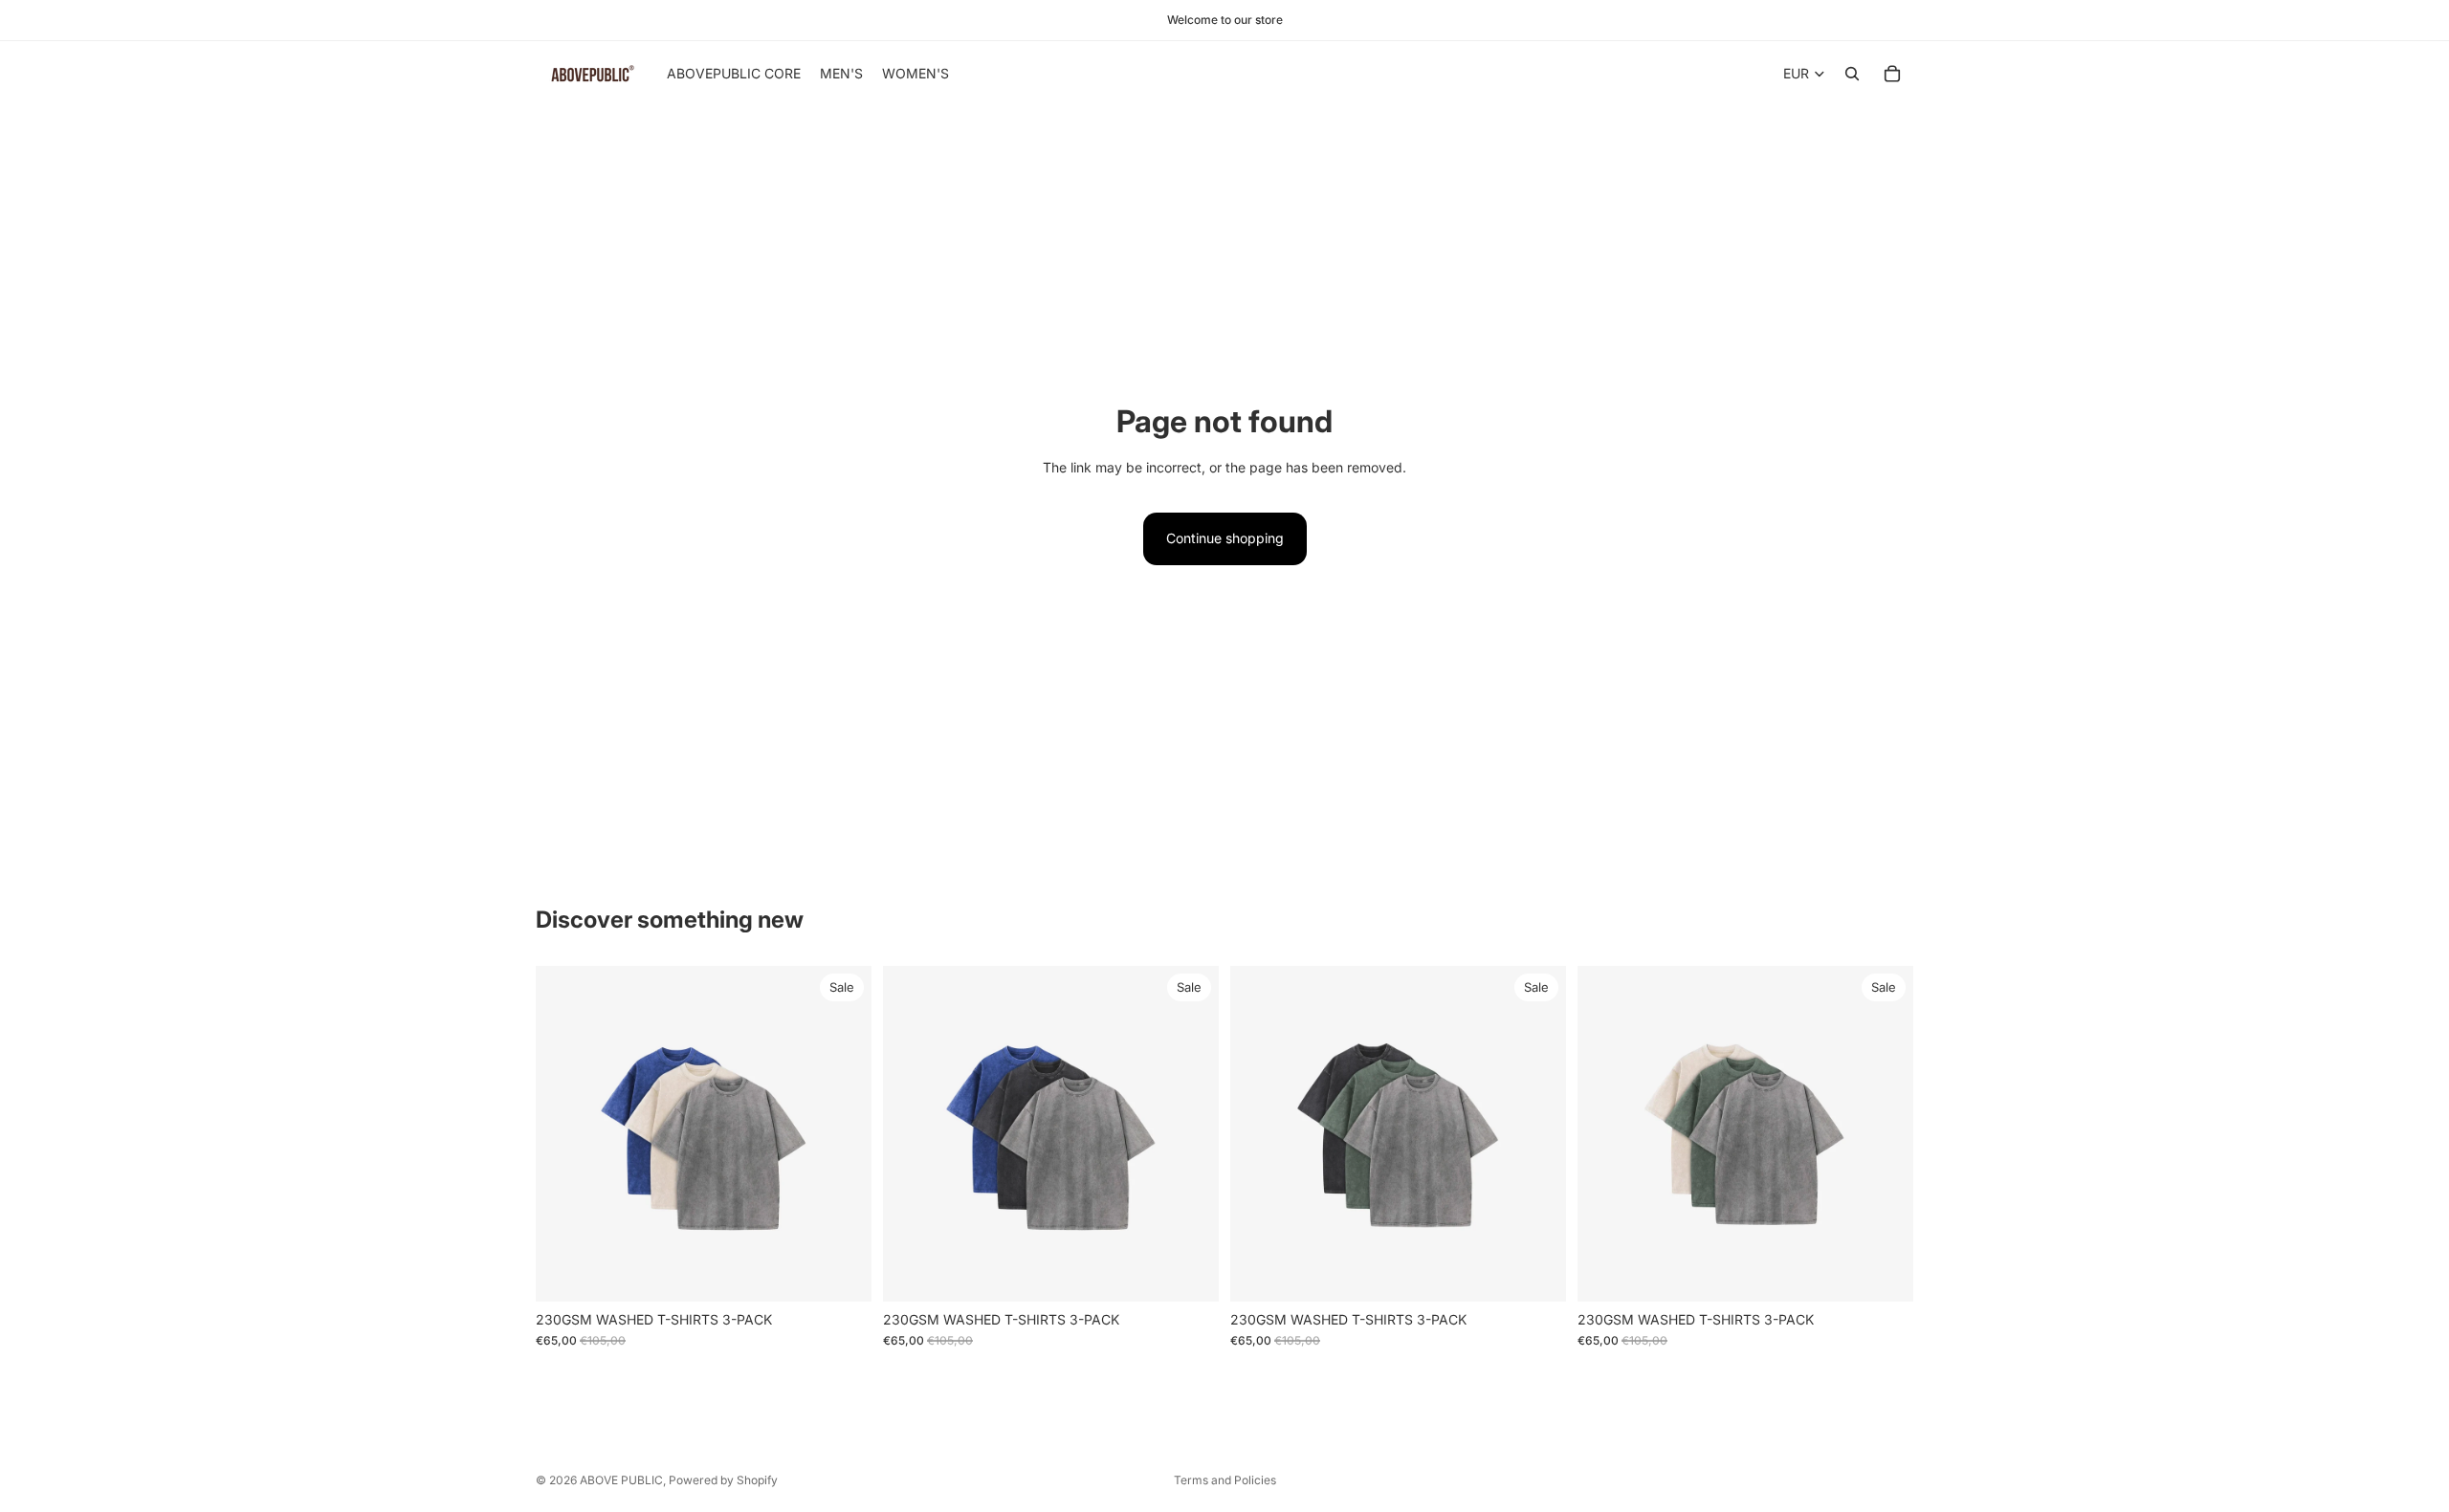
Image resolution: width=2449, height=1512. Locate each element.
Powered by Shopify (723, 1480)
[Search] (1852, 74)
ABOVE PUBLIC (621, 1480)
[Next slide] (843, 1133)
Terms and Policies (1225, 1480)
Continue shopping (1225, 538)
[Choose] (842, 1272)
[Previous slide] (564, 1133)
